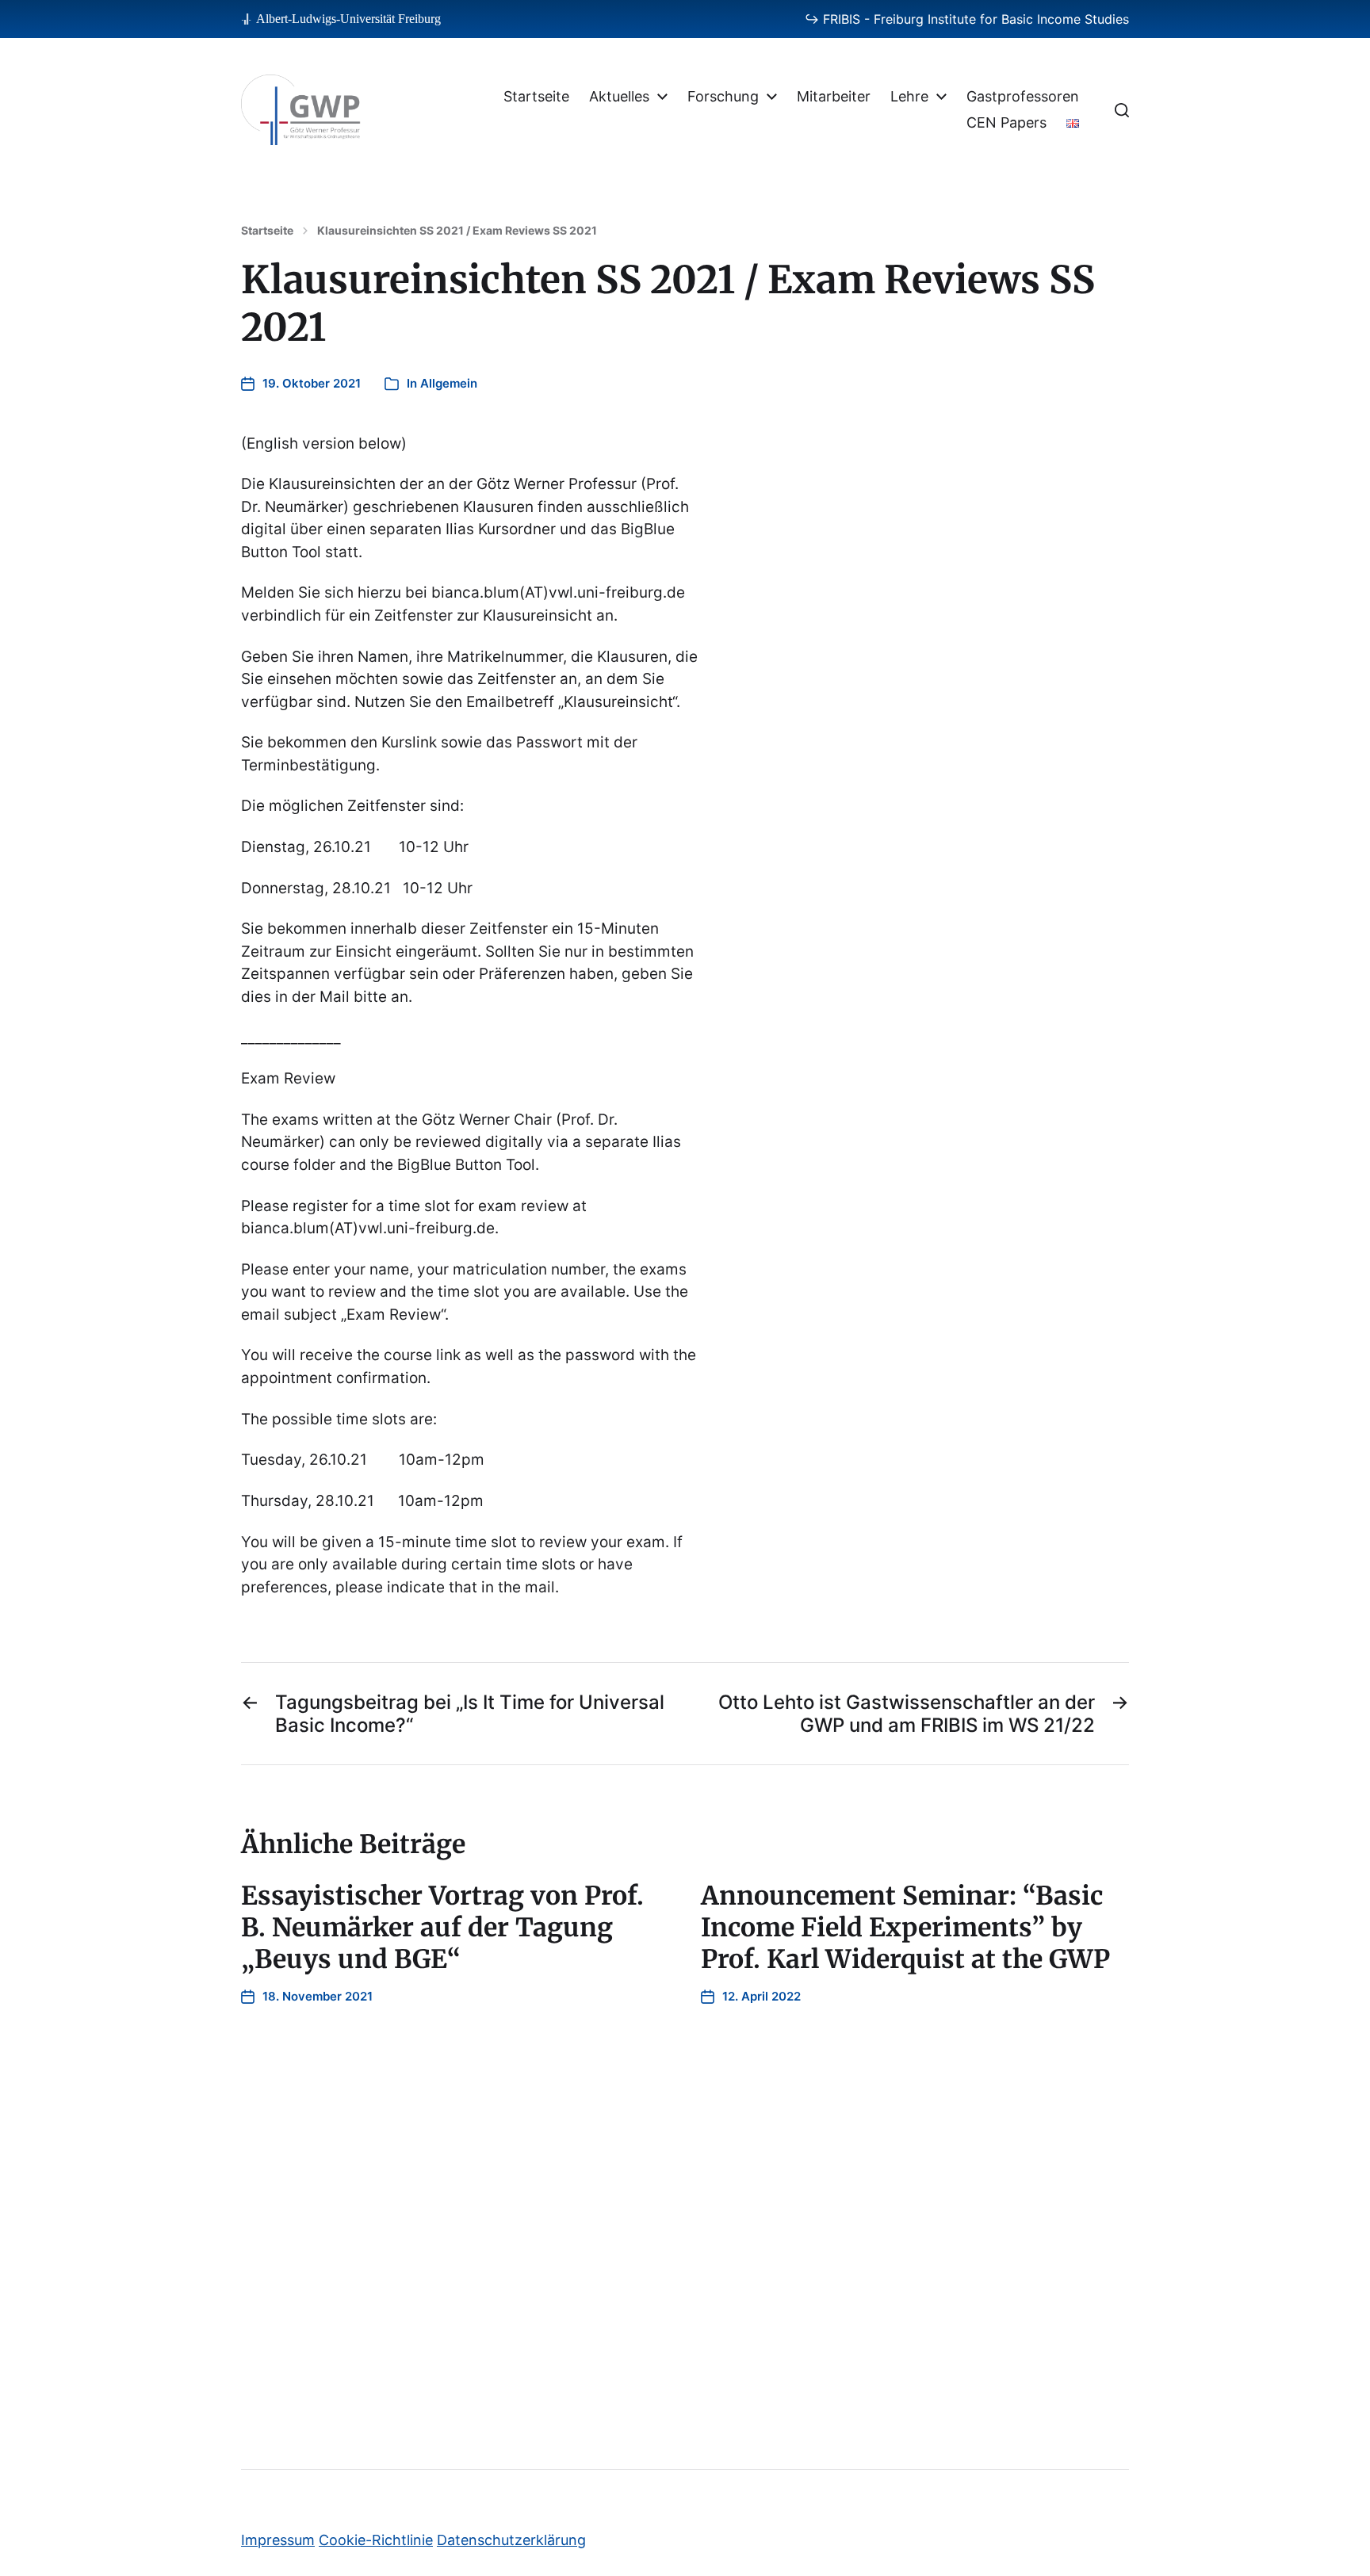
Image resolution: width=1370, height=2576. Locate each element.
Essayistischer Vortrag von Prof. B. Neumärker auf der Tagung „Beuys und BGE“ (442, 1928)
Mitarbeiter (834, 97)
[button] (1122, 110)
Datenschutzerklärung (511, 2540)
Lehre (909, 97)
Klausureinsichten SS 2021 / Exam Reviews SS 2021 (457, 231)
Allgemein (449, 383)
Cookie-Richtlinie (376, 2540)
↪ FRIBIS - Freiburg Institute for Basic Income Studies (967, 19)
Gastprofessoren (1023, 97)
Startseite (536, 97)
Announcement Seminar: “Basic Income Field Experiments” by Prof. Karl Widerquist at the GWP (905, 1928)
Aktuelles (619, 97)
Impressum (278, 2540)
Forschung (723, 97)
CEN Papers (1006, 123)
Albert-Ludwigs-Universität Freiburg (348, 19)
